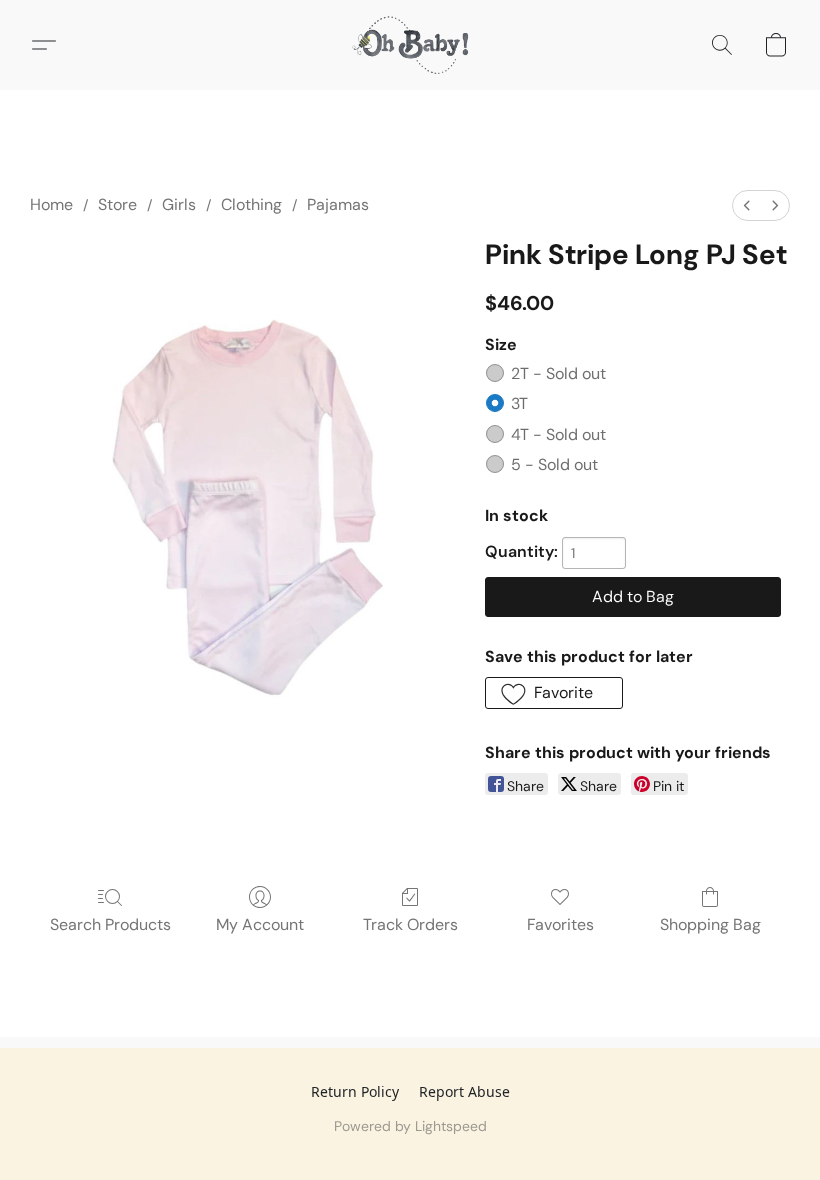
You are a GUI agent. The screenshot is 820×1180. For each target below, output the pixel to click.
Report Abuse (464, 1091)
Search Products (110, 924)
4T (558, 434)
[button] (410, 45)
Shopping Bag (710, 924)
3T (519, 403)
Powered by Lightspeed (410, 1126)
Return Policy (355, 1091)
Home (51, 204)
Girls (179, 204)
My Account (260, 924)
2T (558, 373)
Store (117, 204)
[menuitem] (747, 205)
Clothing (251, 204)
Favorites (560, 924)
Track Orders (410, 924)
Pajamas (338, 204)
